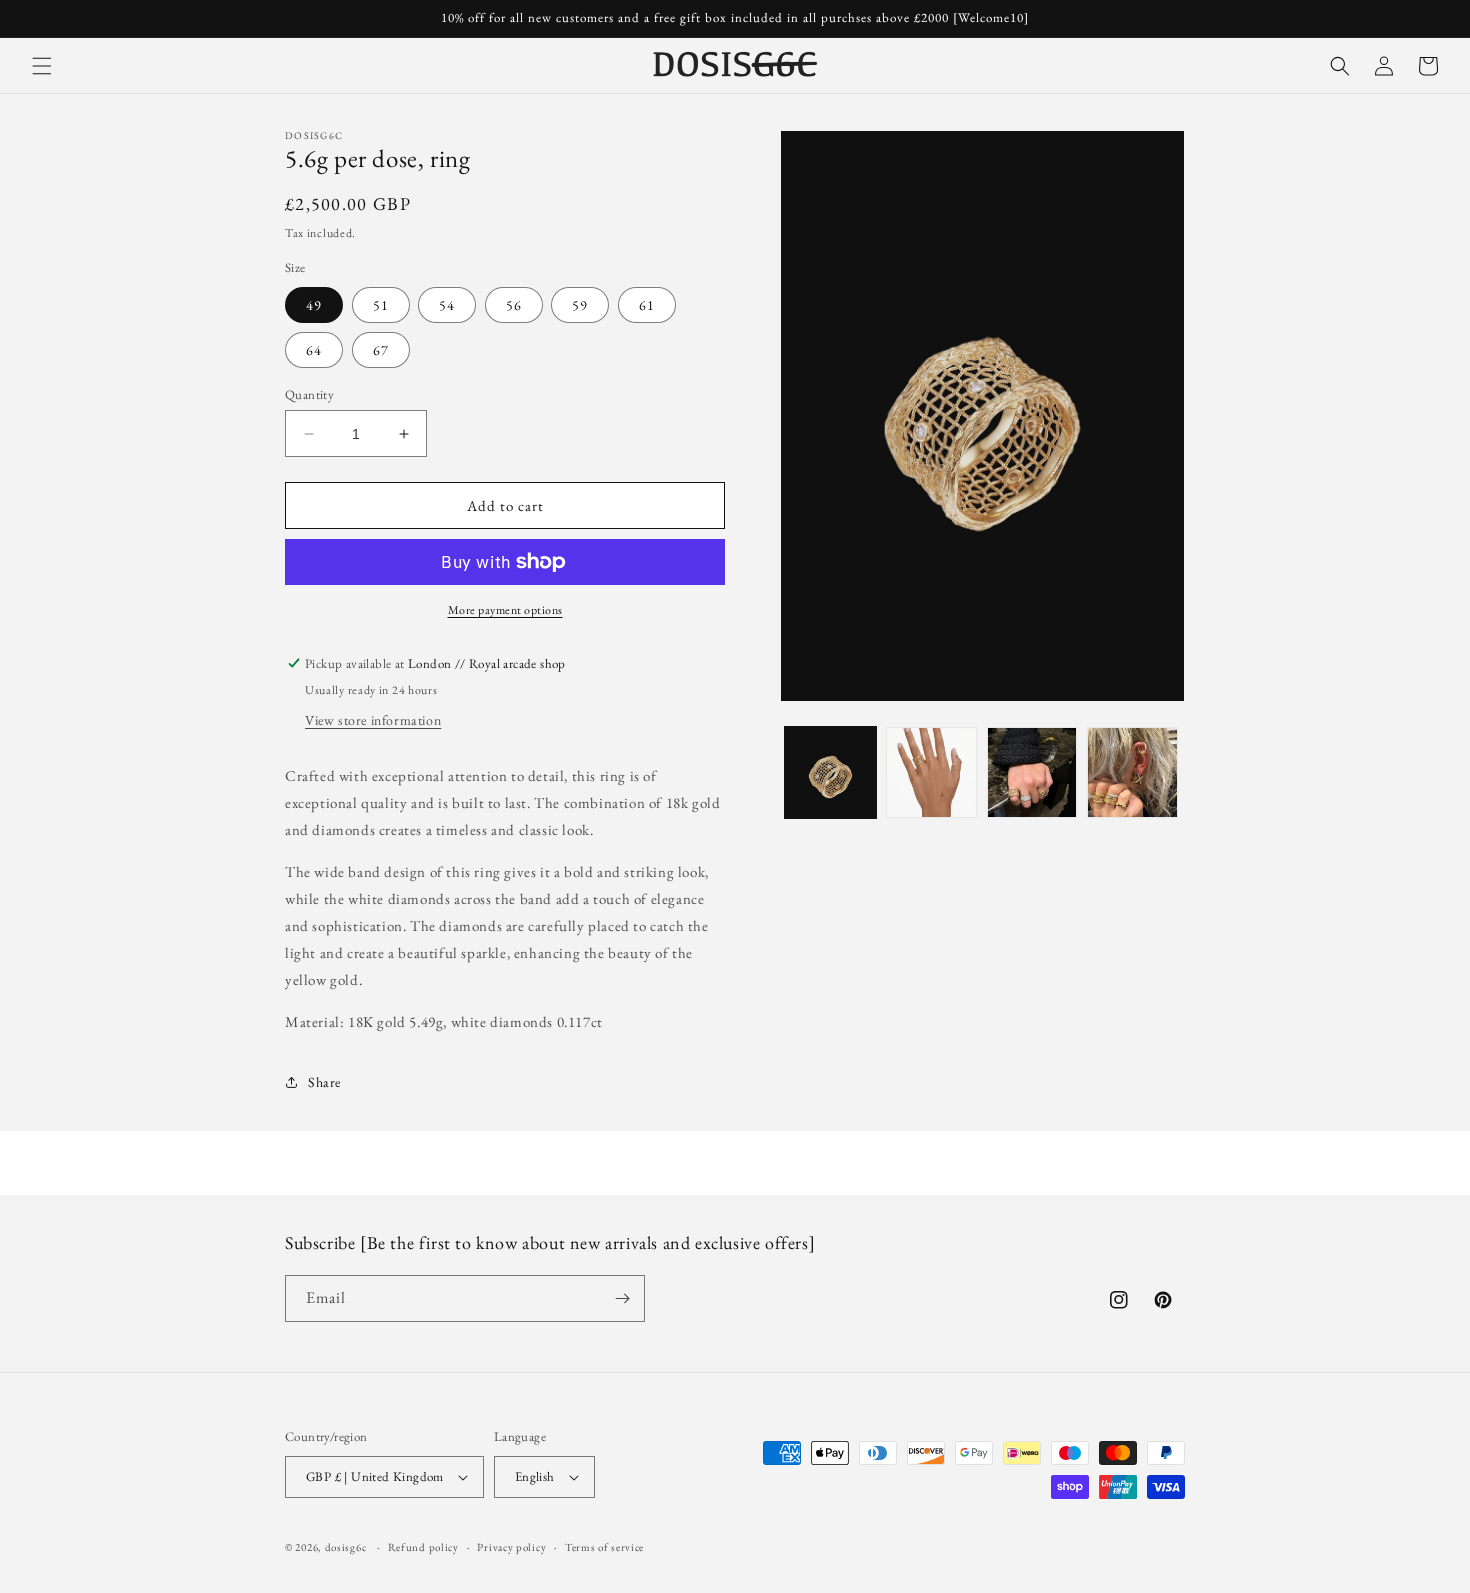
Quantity (309, 394)
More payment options (505, 610)
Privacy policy (511, 1547)
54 (447, 305)
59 (580, 305)
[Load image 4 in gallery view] (1132, 772)
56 (514, 305)
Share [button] (324, 1082)
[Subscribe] (622, 1298)
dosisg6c (346, 1547)
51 (381, 305)
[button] (42, 66)
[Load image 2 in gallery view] (931, 772)
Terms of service (604, 1547)
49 (314, 305)
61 (647, 305)
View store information (373, 720)
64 (314, 350)
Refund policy (423, 1547)
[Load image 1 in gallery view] (830, 772)
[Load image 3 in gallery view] (1032, 772)
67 (381, 350)
